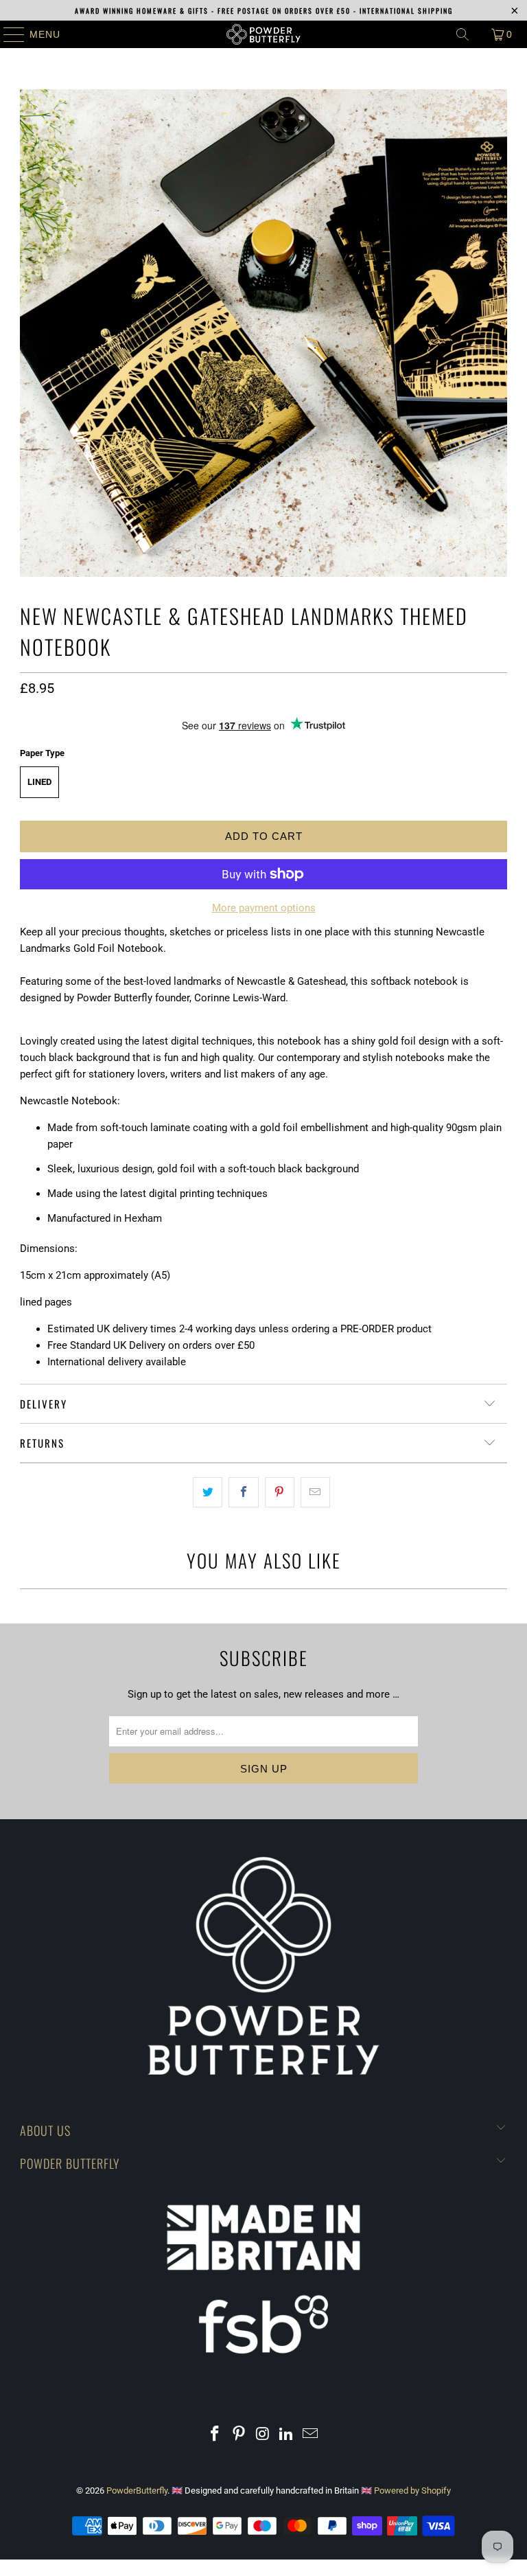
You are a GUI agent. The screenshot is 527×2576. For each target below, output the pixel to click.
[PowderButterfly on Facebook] (215, 2435)
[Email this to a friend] (315, 1492)
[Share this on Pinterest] (280, 1492)
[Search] (462, 34)
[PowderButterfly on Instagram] (263, 2435)
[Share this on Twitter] (208, 1492)
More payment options (264, 908)
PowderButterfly (137, 2490)
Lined (39, 782)
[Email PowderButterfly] (311, 2435)
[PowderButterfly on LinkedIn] (287, 2435)
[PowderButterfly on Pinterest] (239, 2435)
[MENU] (8, 34)
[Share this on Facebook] (243, 1492)
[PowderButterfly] (263, 34)
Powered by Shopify (412, 2490)
